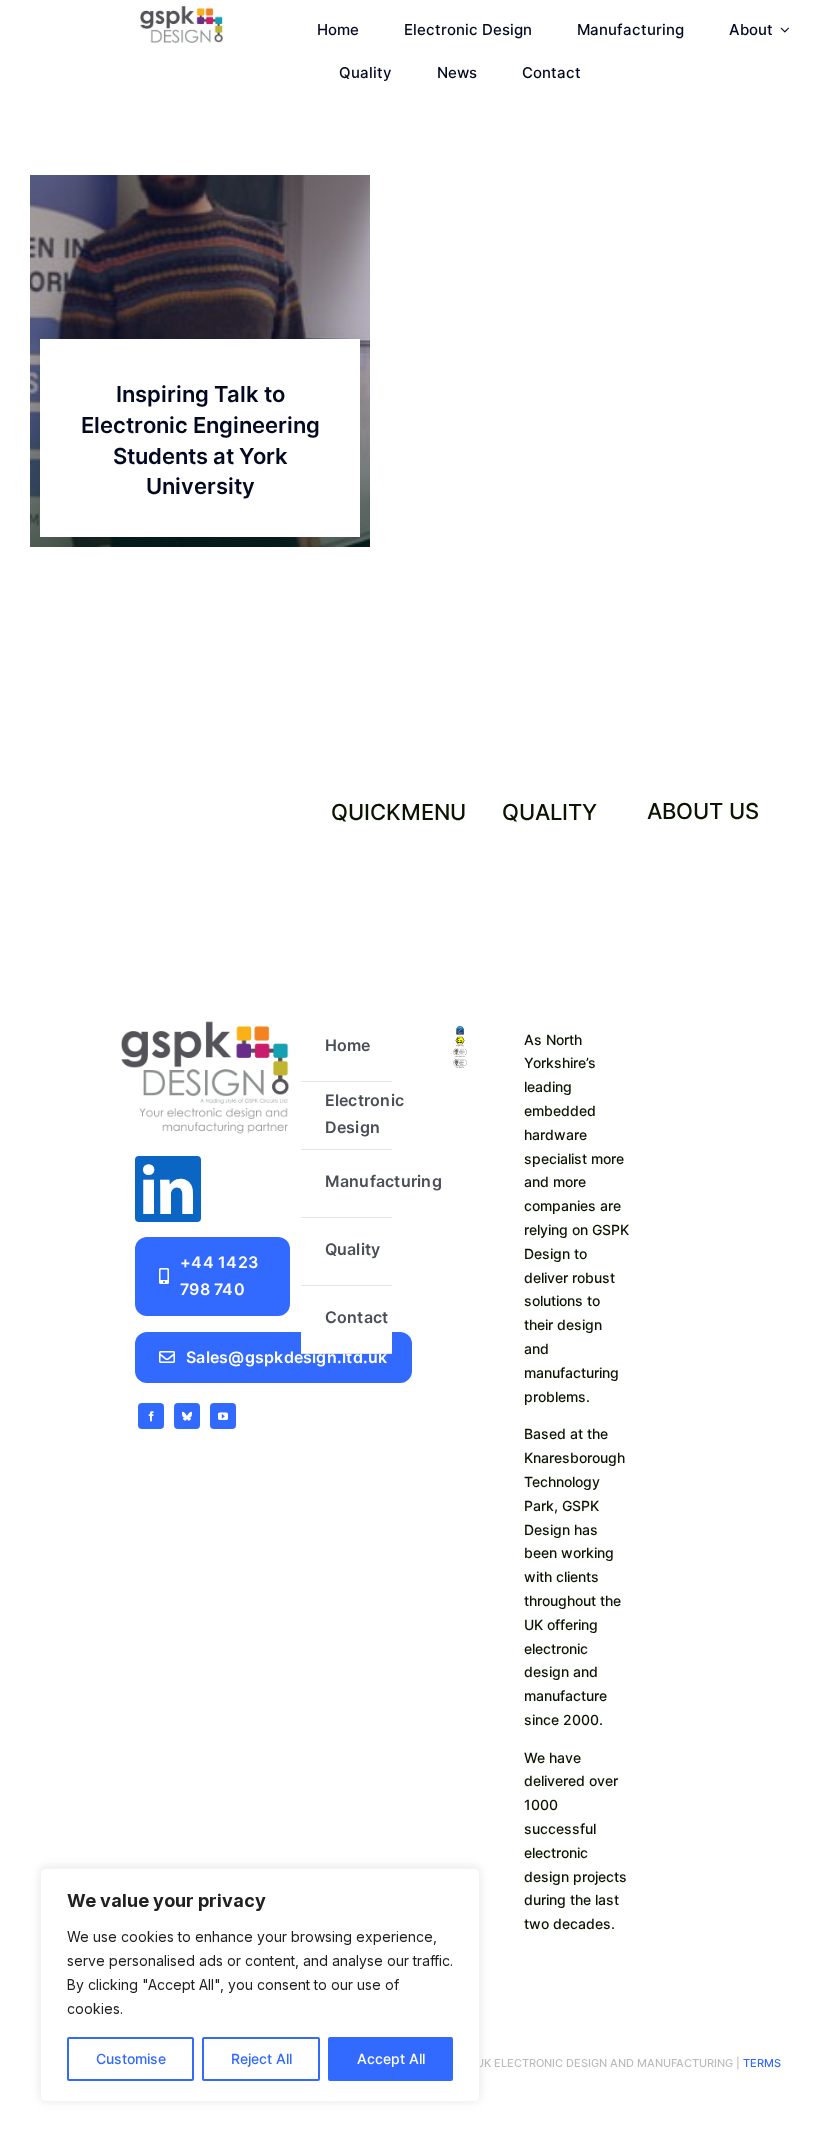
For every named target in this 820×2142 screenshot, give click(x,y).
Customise (131, 2058)
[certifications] (460, 1034)
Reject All (261, 2058)
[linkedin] (168, 1189)
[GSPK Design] (181, 14)
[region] (260, 1985)
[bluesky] (187, 1416)
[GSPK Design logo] (205, 1022)
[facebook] (151, 1416)
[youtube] (223, 1416)
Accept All (391, 2058)
